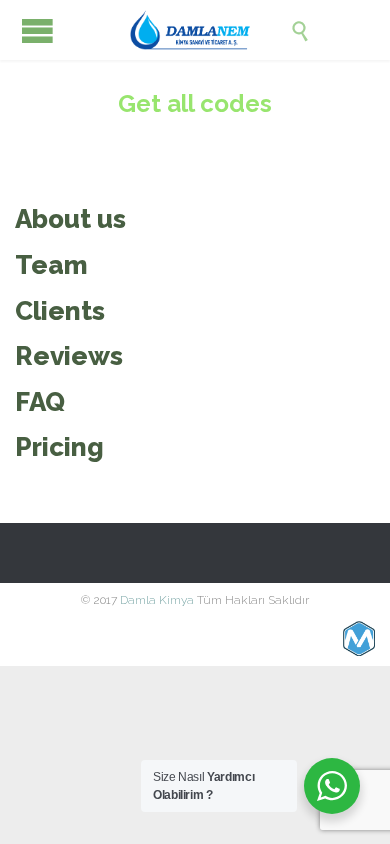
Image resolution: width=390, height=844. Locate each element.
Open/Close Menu (37, 30)
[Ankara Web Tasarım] (359, 638)
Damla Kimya (157, 600)
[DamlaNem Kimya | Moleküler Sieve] (210, 30)
